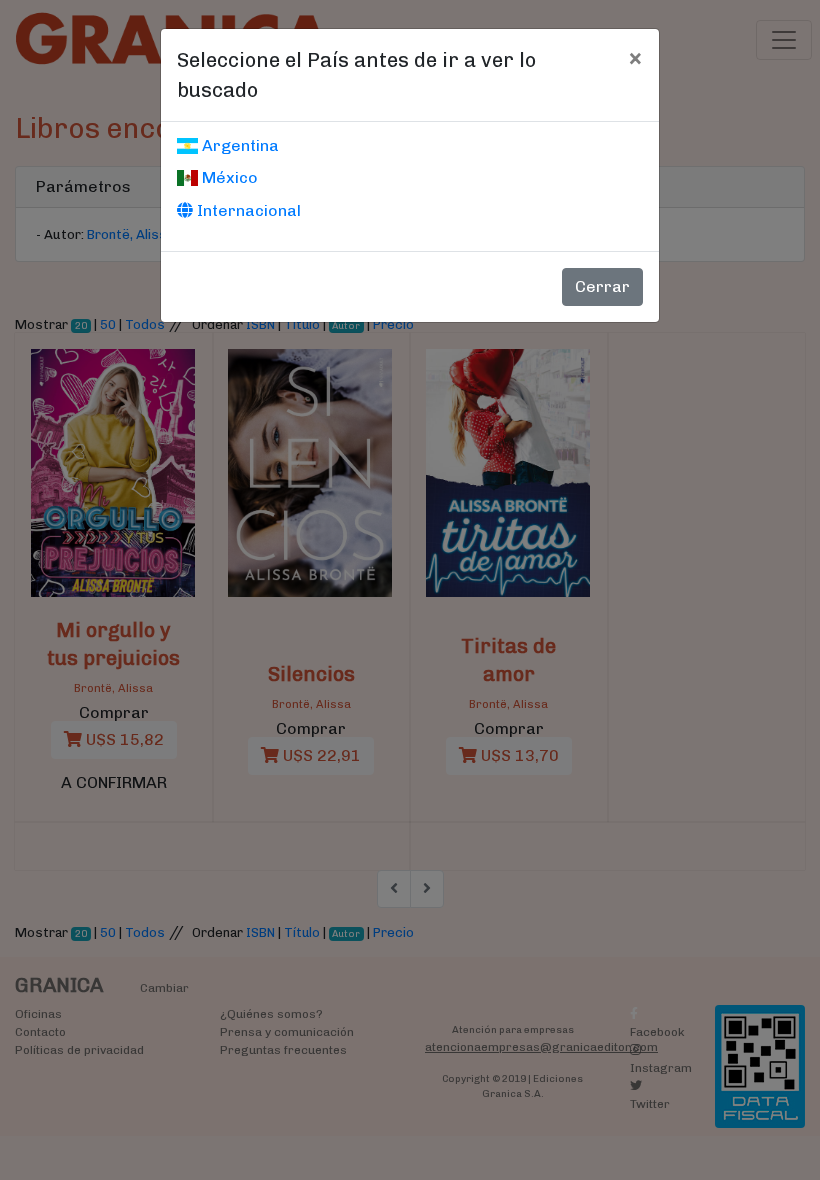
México (228, 177)
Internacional (247, 210)
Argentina (238, 145)
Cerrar (602, 286)
